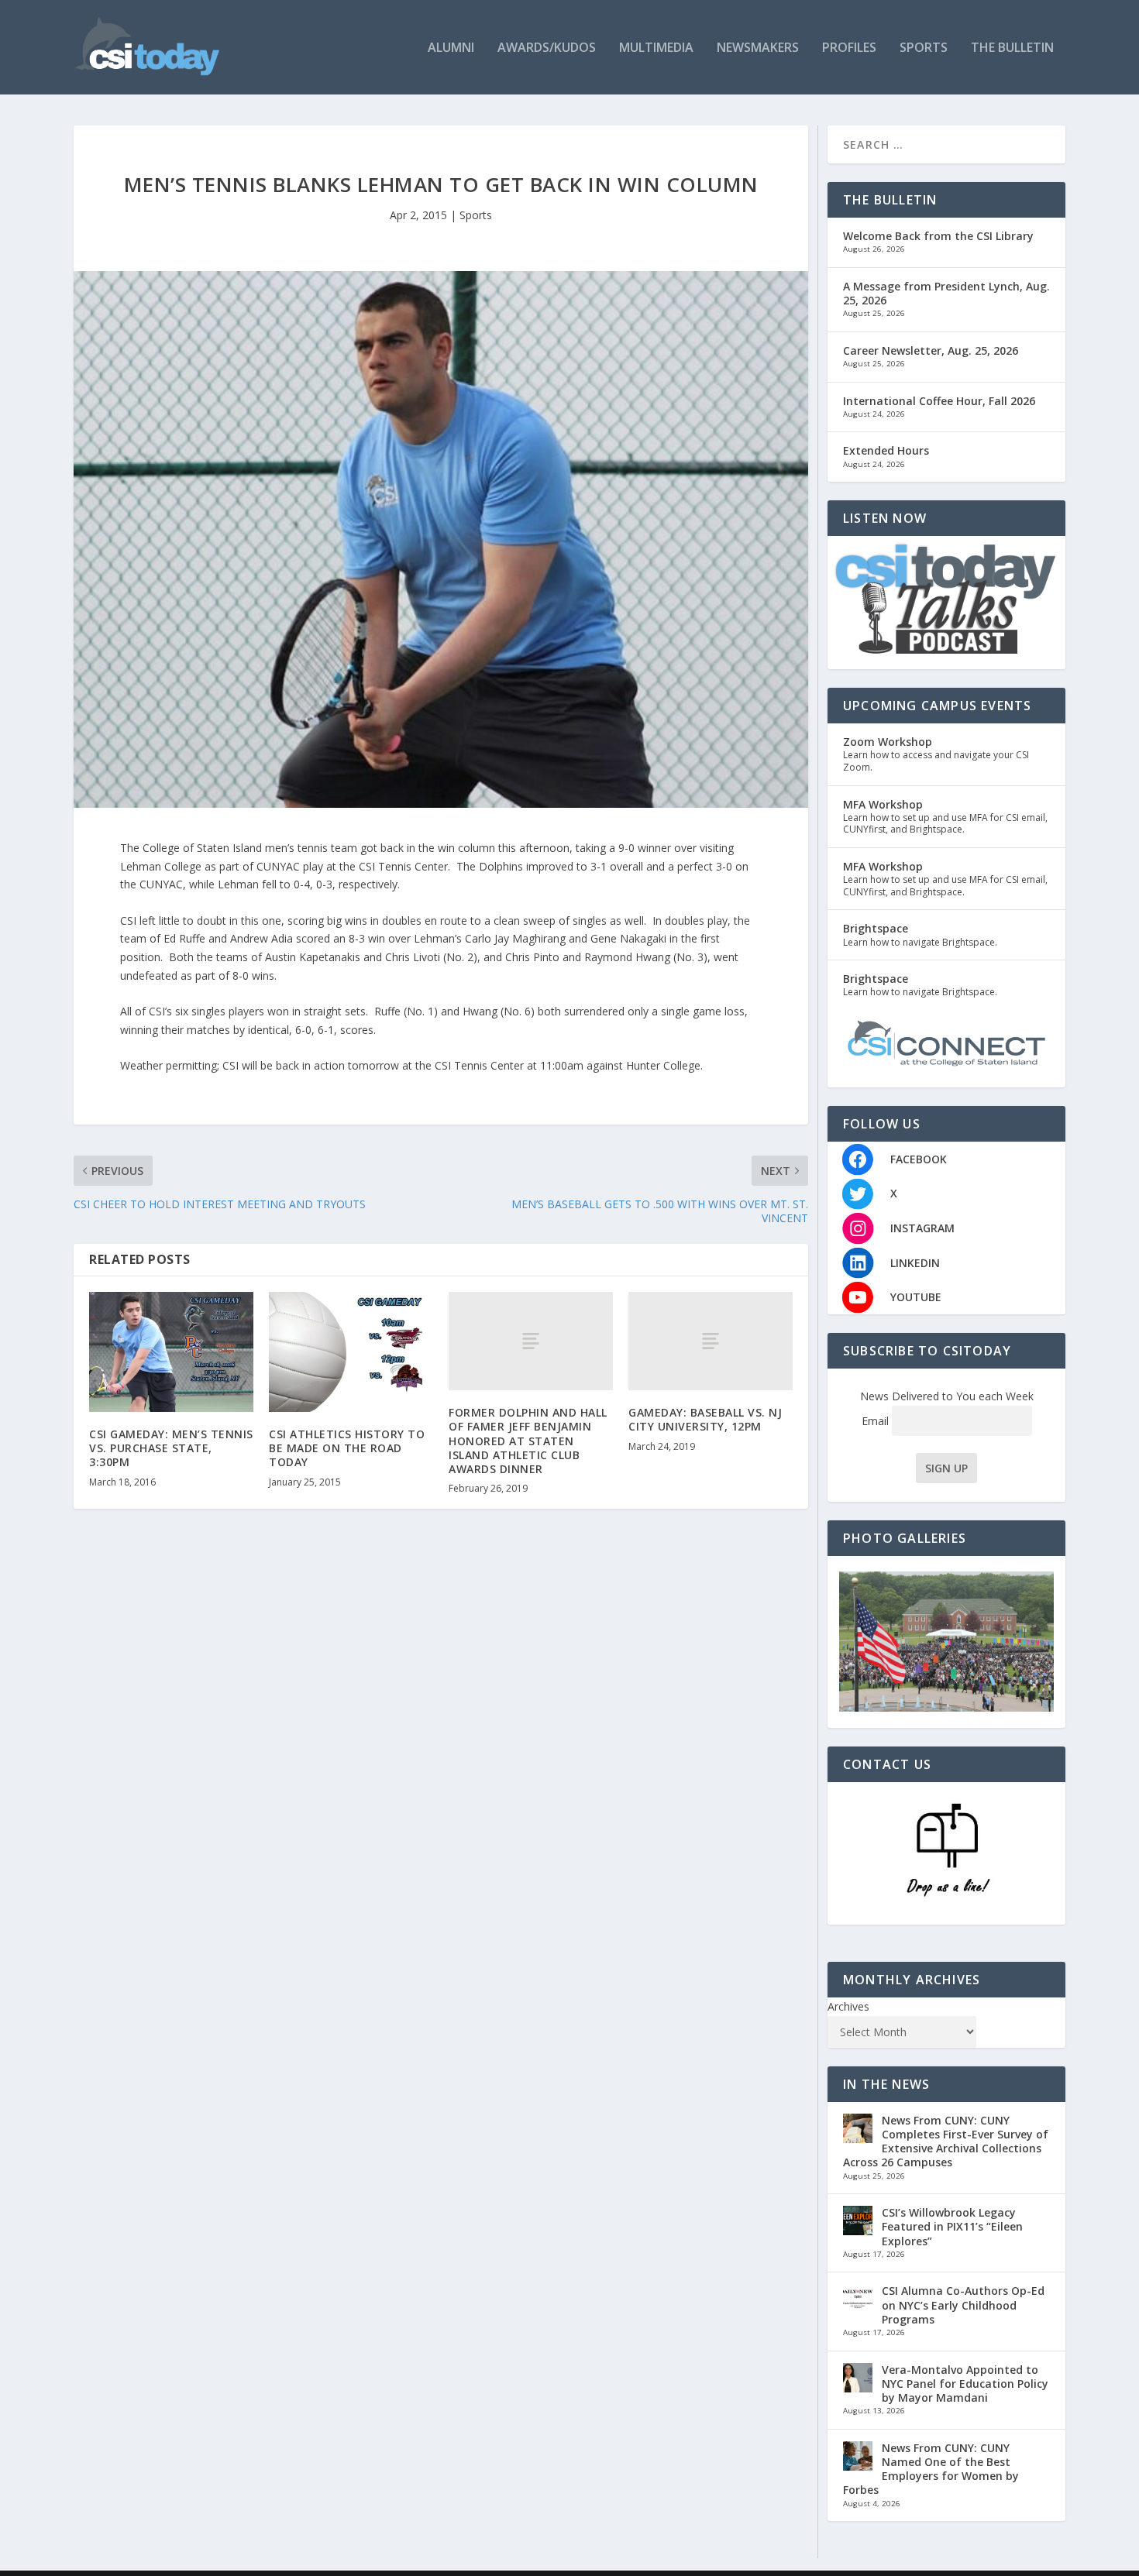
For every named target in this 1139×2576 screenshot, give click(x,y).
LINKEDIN (915, 1263)
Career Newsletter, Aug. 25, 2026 (931, 350)
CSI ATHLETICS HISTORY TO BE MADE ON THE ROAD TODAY (347, 1448)
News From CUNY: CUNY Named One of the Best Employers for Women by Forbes (931, 2469)
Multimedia (656, 48)
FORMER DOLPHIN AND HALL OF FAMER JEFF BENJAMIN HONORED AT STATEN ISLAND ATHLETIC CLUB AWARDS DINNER (528, 1441)
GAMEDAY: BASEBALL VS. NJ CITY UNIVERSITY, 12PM (705, 1419)
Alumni (451, 48)
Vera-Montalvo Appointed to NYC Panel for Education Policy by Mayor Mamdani (965, 2384)
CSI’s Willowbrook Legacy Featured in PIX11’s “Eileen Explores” (952, 2226)
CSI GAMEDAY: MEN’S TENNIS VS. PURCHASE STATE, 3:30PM (171, 1448)
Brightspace (876, 928)
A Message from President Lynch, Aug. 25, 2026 (946, 293)
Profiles (849, 48)
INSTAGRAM (922, 1228)
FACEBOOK (919, 1159)
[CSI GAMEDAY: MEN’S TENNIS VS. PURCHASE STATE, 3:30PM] (171, 1352)
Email (877, 1421)
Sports (924, 48)
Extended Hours (886, 450)
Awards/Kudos (547, 48)
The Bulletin (1012, 48)
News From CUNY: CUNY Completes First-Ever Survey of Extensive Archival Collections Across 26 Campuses (946, 2142)
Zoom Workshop (888, 742)
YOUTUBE (916, 1297)
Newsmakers (758, 48)
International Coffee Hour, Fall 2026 (939, 401)
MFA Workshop (883, 804)
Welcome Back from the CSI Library (938, 236)
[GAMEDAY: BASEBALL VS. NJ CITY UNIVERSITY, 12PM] (711, 1341)
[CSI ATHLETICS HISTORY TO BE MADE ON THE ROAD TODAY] (351, 1352)
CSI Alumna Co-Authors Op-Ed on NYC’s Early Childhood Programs (963, 2305)
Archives (848, 2006)
